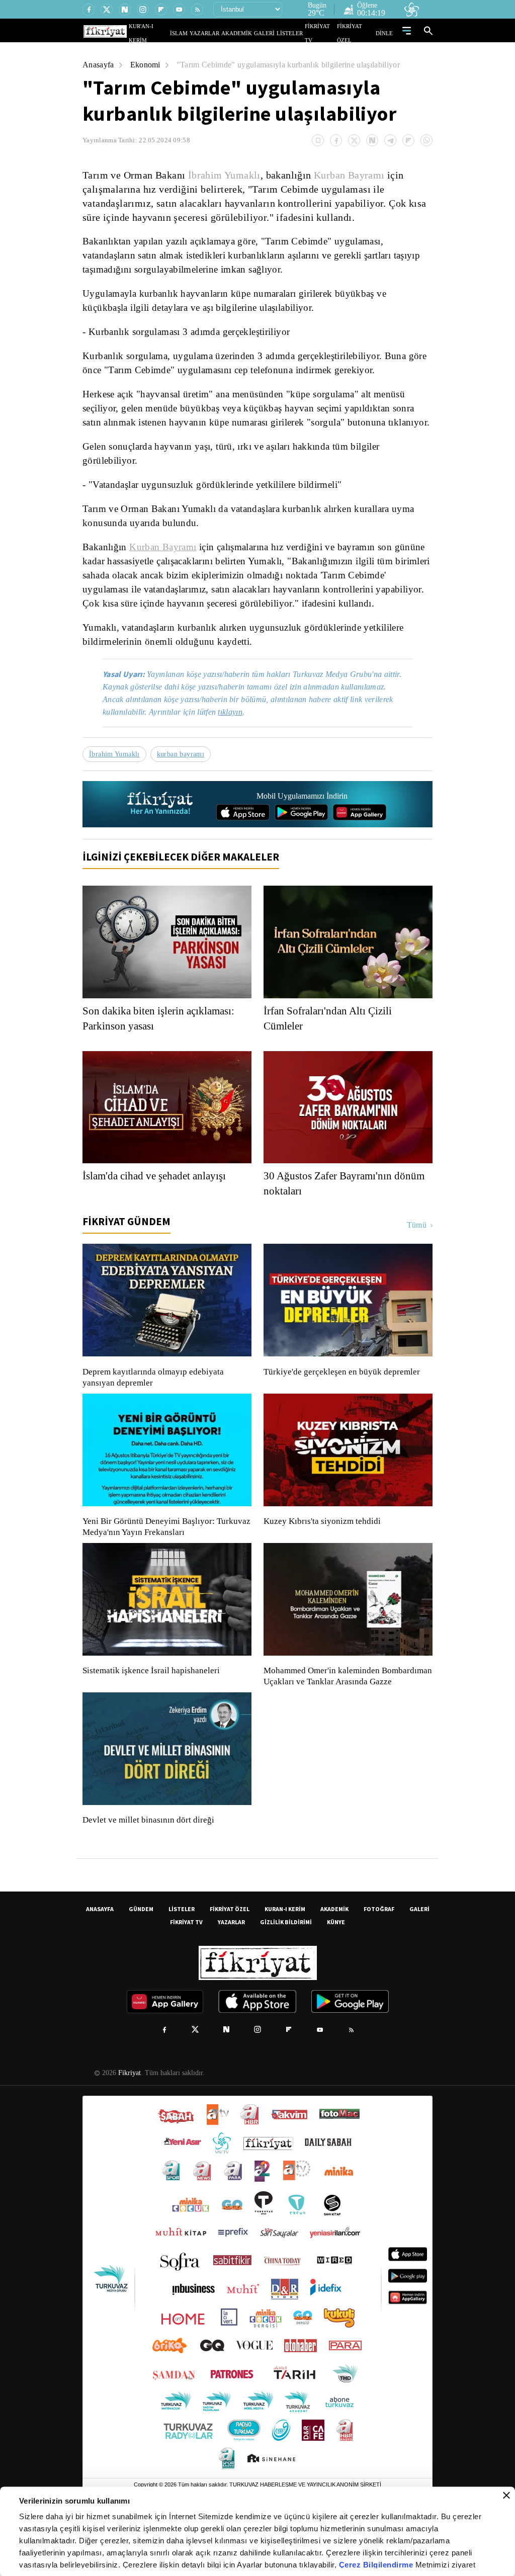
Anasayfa (99, 65)
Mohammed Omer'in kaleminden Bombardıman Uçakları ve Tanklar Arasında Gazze (343, 1723)
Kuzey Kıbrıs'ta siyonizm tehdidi (321, 1562)
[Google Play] (301, 853)
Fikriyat (129, 2125)
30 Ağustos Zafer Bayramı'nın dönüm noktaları (331, 1224)
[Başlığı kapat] (506, 2496)
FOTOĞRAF (379, 1961)
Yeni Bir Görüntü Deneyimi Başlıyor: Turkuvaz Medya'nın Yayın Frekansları (164, 1568)
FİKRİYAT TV (325, 33)
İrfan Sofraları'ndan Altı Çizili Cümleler (330, 1059)
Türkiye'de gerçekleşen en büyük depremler (344, 1413)
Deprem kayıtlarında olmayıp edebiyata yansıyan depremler (155, 1418)
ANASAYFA (100, 1961)
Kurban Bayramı (350, 175)
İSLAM (202, 33)
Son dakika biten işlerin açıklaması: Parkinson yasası (164, 1059)
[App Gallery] (360, 853)
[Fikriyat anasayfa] (161, 845)
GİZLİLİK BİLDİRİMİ (286, 1974)
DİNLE (385, 33)
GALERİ (274, 33)
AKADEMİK (251, 33)
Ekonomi (147, 65)
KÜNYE (336, 1974)
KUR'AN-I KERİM (174, 33)
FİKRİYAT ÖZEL (359, 33)
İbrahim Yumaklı (224, 175)
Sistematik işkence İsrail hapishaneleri (152, 1711)
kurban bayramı (184, 795)
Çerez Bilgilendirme (377, 2565)
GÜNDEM (141, 1961)
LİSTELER (297, 33)
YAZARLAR (224, 33)
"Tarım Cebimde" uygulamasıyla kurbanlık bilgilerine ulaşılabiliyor (297, 65)
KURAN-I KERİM (285, 1961)
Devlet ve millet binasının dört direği (149, 1872)
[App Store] (243, 853)
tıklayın (237, 753)
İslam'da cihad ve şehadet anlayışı (161, 1217)
